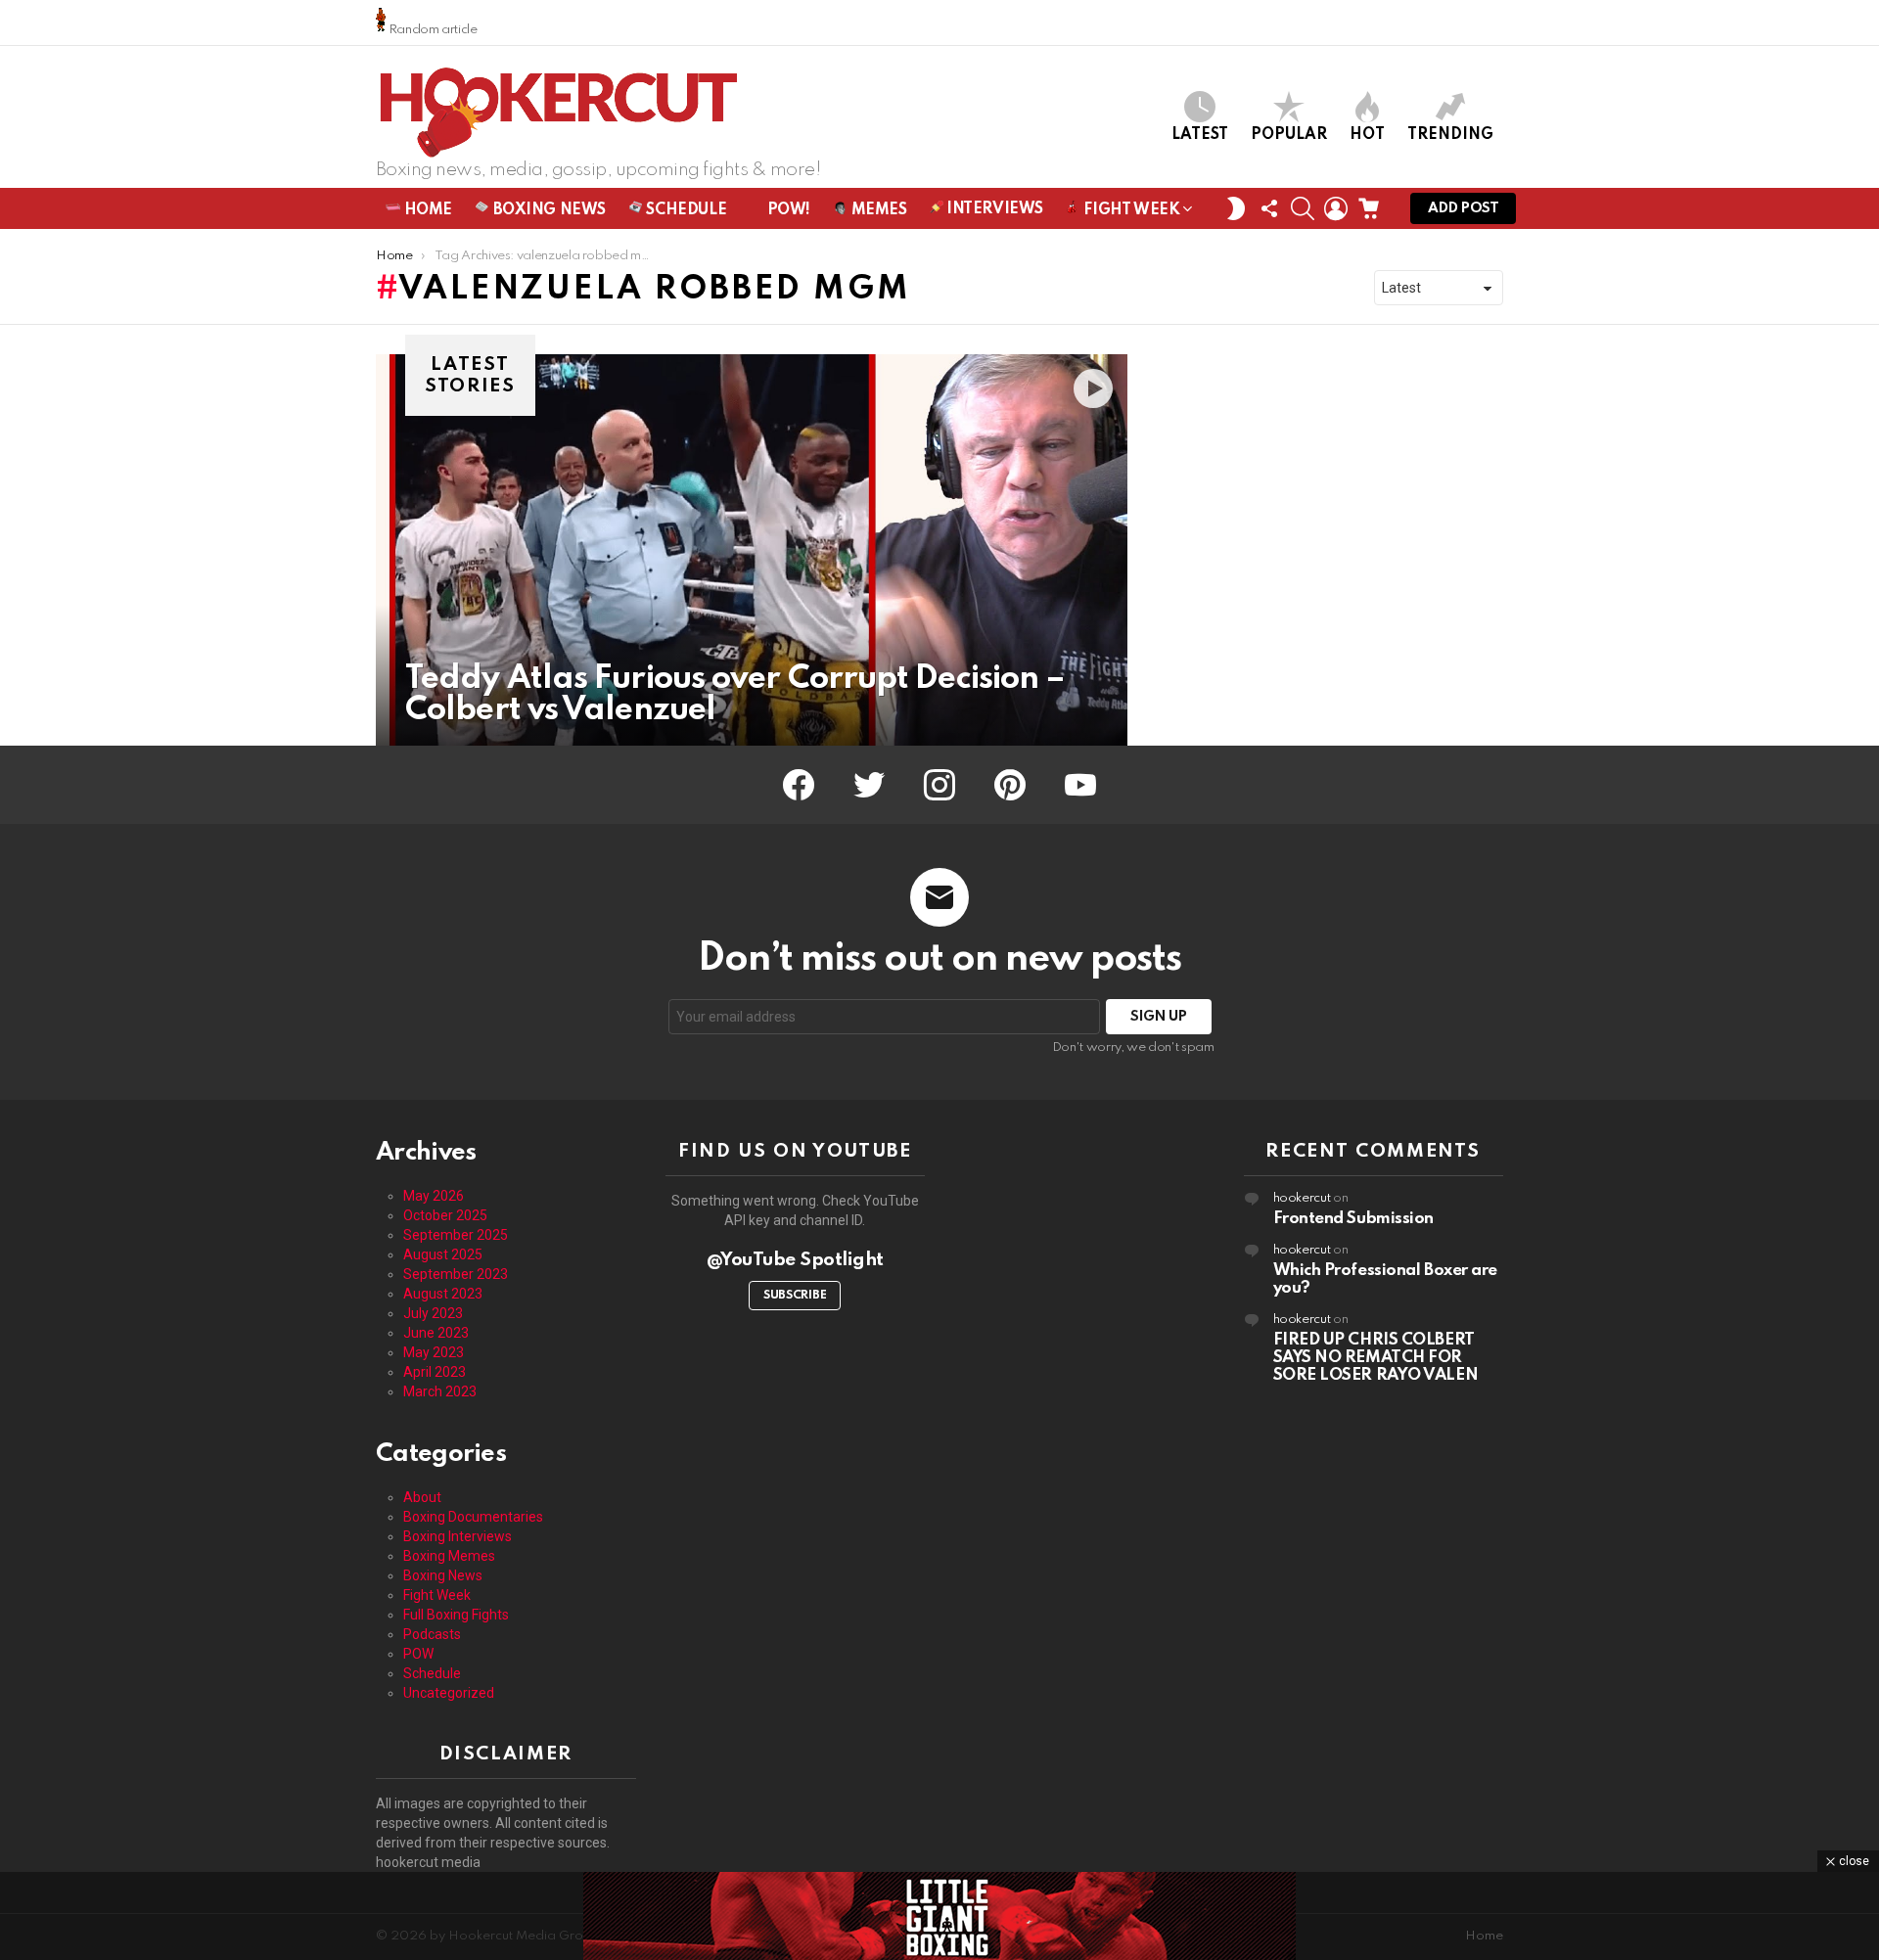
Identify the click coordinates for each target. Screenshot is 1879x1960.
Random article (432, 30)
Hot (1367, 135)
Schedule (685, 210)
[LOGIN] (1336, 208)
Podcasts (432, 1634)
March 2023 (440, 1391)
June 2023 (436, 1333)
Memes (877, 210)
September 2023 (456, 1274)
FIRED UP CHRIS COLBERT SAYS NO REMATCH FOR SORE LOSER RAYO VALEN (1376, 1358)
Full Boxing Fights (456, 1615)
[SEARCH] (1303, 208)
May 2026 (434, 1196)
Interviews (993, 209)
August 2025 (443, 1254)
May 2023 (434, 1352)
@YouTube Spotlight (795, 1260)
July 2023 (433, 1313)
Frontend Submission (1353, 1219)
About (422, 1497)
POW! (787, 210)
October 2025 (445, 1215)
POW (418, 1654)
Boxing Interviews (458, 1536)
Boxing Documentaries (473, 1517)
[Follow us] (1269, 208)
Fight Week (1130, 210)
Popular (1289, 135)
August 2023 (443, 1294)
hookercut (1302, 1198)
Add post (1463, 208)
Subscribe (795, 1296)
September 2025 (456, 1235)
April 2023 (435, 1372)
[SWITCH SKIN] (1236, 208)
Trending (1450, 135)
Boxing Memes (449, 1556)
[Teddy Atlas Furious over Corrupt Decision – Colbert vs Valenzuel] (752, 550)
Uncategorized (449, 1693)
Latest (1200, 135)
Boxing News (548, 210)
